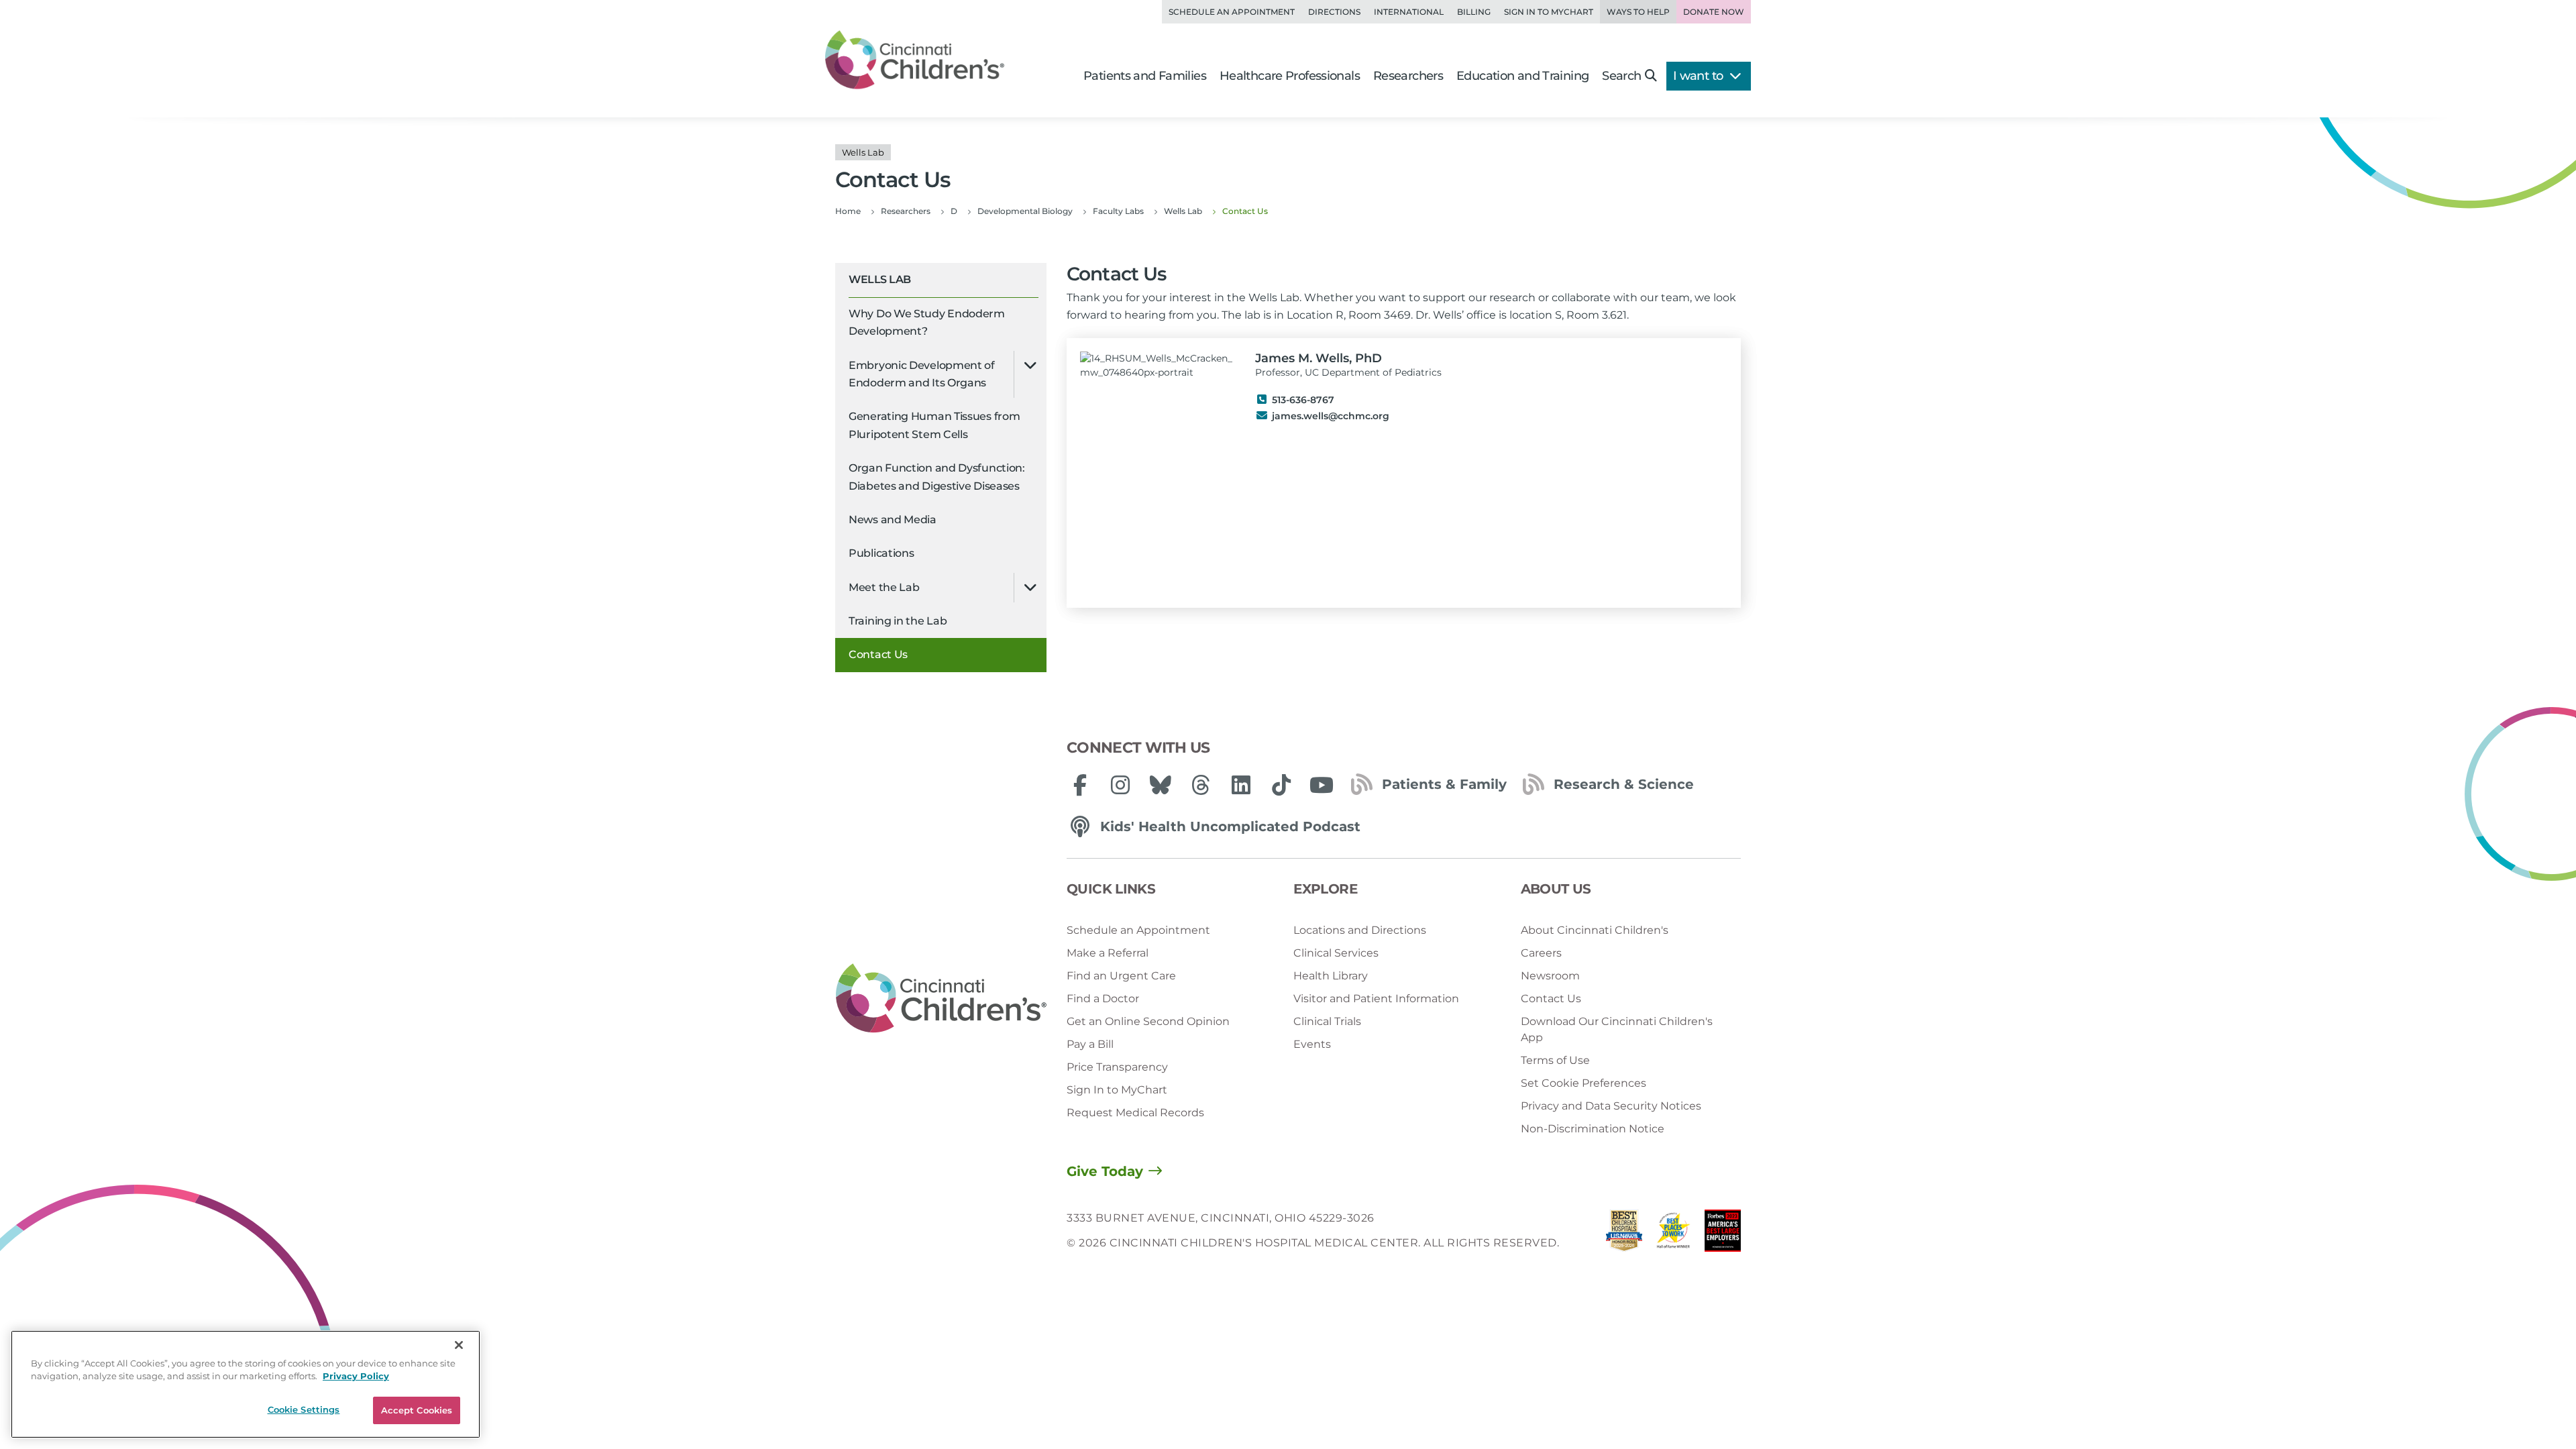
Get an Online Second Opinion (1148, 1021)
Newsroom (1550, 976)
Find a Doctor (1103, 999)
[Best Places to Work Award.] (1674, 1234)
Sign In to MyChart (1117, 1090)
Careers (1541, 953)
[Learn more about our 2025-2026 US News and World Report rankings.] (1624, 1234)
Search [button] (1621, 76)
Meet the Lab (884, 587)
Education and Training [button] (1522, 76)
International (1409, 12)
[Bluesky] (1161, 785)
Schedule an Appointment (1232, 12)
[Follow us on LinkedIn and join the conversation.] (1241, 785)
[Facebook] (1080, 785)
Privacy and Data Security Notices (1611, 1106)
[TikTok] (1281, 785)
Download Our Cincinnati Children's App (1617, 1029)
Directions (1334, 12)
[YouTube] (1322, 785)
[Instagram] (1120, 785)
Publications (881, 553)
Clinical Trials (1327, 1021)
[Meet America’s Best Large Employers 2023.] (1723, 1234)
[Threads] (1201, 785)
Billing (1474, 12)
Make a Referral (1108, 953)
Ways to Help (1638, 12)
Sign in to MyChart (1549, 12)
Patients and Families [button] (1145, 76)
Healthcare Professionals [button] (1290, 76)
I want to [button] (1700, 76)
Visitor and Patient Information (1376, 999)
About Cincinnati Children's (1595, 930)
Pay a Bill (1090, 1044)
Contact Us (878, 654)
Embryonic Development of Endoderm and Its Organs (922, 374)
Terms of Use (1555, 1060)
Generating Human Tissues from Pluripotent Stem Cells (934, 425)
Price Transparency (1117, 1067)
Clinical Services (1336, 953)
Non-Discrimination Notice (1593, 1129)
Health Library (1331, 976)
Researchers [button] (1408, 76)
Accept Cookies (417, 1410)
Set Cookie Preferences (1584, 1083)
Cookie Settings (304, 1409)
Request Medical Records (1135, 1113)
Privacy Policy (356, 1377)
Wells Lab (880, 279)
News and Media (893, 520)
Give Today (1105, 1171)
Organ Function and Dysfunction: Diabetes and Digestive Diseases (937, 477)
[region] (246, 1384)
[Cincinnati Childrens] (941, 999)
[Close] (459, 1345)
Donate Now (1714, 12)
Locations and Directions (1360, 930)
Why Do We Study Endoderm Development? (927, 322)
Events (1312, 1044)
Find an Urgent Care (1121, 976)
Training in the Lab (898, 621)
